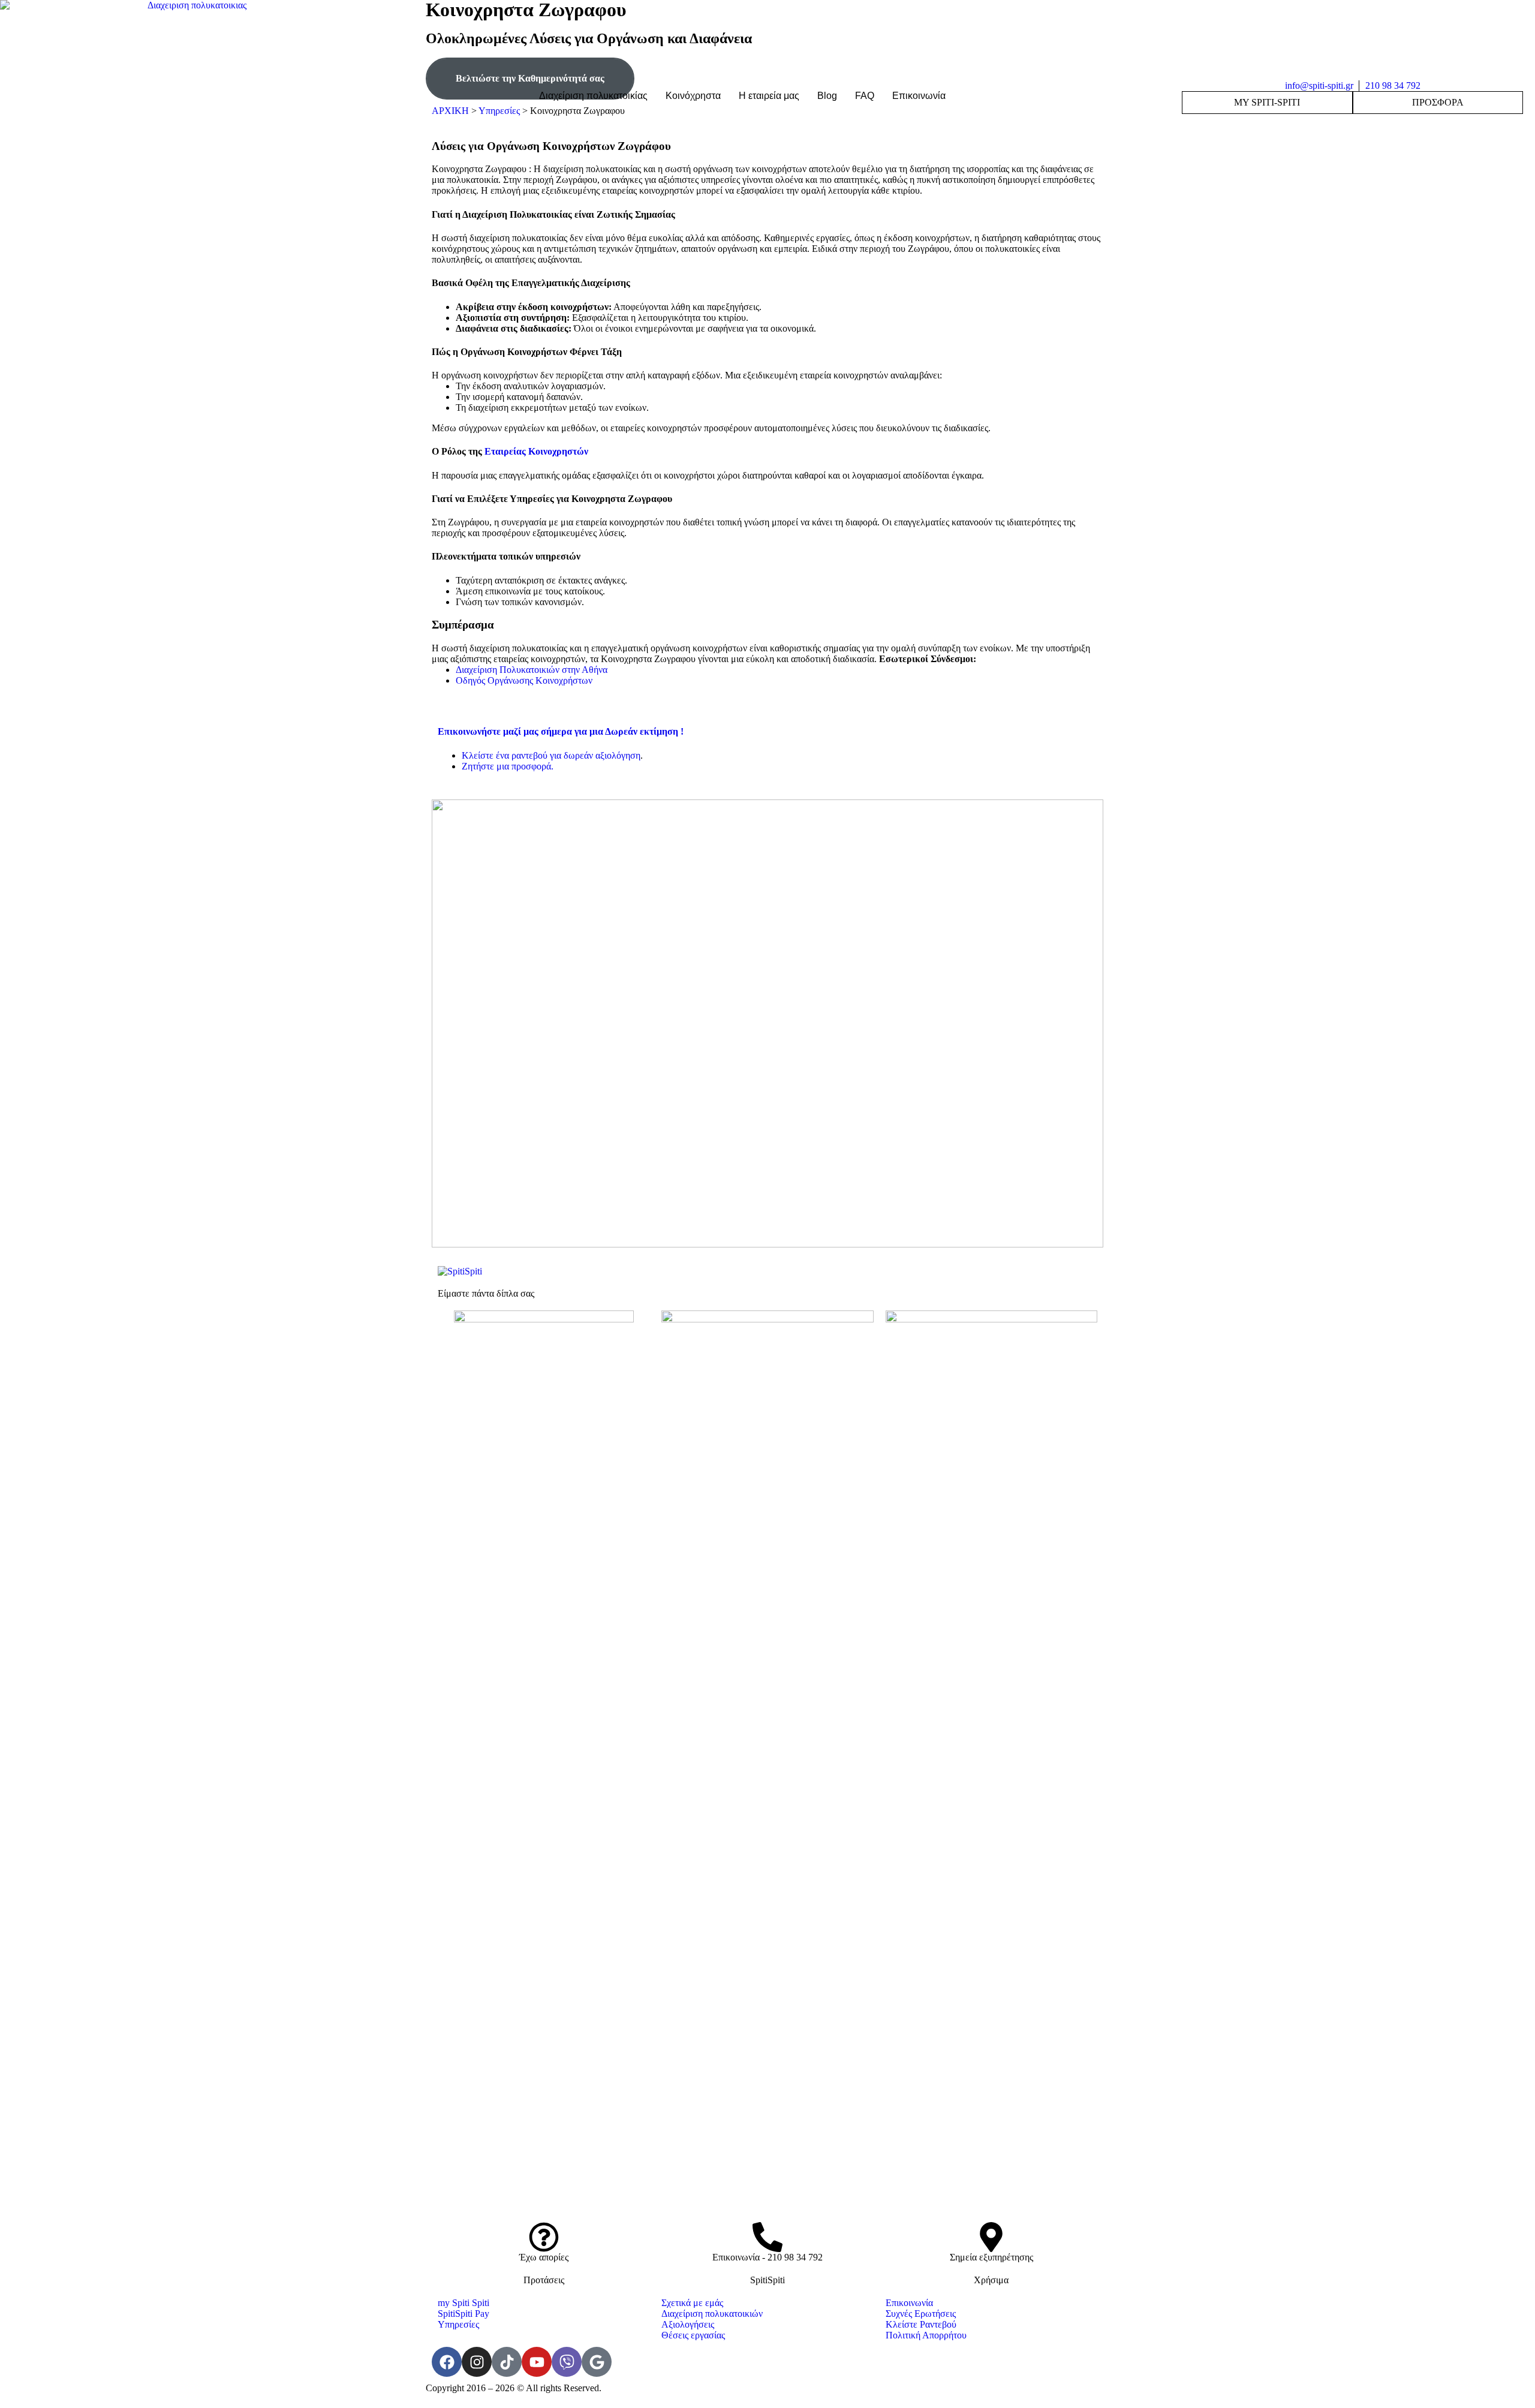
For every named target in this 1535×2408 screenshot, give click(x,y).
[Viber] (567, 2362)
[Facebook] (447, 2362)
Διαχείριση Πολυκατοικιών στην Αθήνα (532, 670)
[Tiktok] (507, 2362)
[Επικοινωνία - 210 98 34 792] (767, 2237)
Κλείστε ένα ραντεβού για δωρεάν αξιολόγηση (551, 755)
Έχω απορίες (544, 2257)
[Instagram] (477, 2362)
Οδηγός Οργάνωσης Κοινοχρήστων (524, 680)
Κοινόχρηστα (693, 96)
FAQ (865, 96)
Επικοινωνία (919, 96)
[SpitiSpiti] (460, 1271)
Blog (827, 96)
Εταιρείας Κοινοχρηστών (536, 451)
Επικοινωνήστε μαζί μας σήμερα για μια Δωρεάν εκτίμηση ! (561, 731)
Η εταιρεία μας (769, 96)
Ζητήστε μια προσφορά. (508, 766)
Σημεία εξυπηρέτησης (991, 2257)
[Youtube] (537, 2362)
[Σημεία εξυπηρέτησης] (991, 2237)
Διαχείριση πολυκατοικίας (593, 96)
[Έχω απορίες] (544, 2237)
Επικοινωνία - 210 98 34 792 (767, 2257)
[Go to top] (767, 2401)
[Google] (597, 2362)
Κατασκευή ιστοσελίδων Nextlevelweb (842, 2388)
